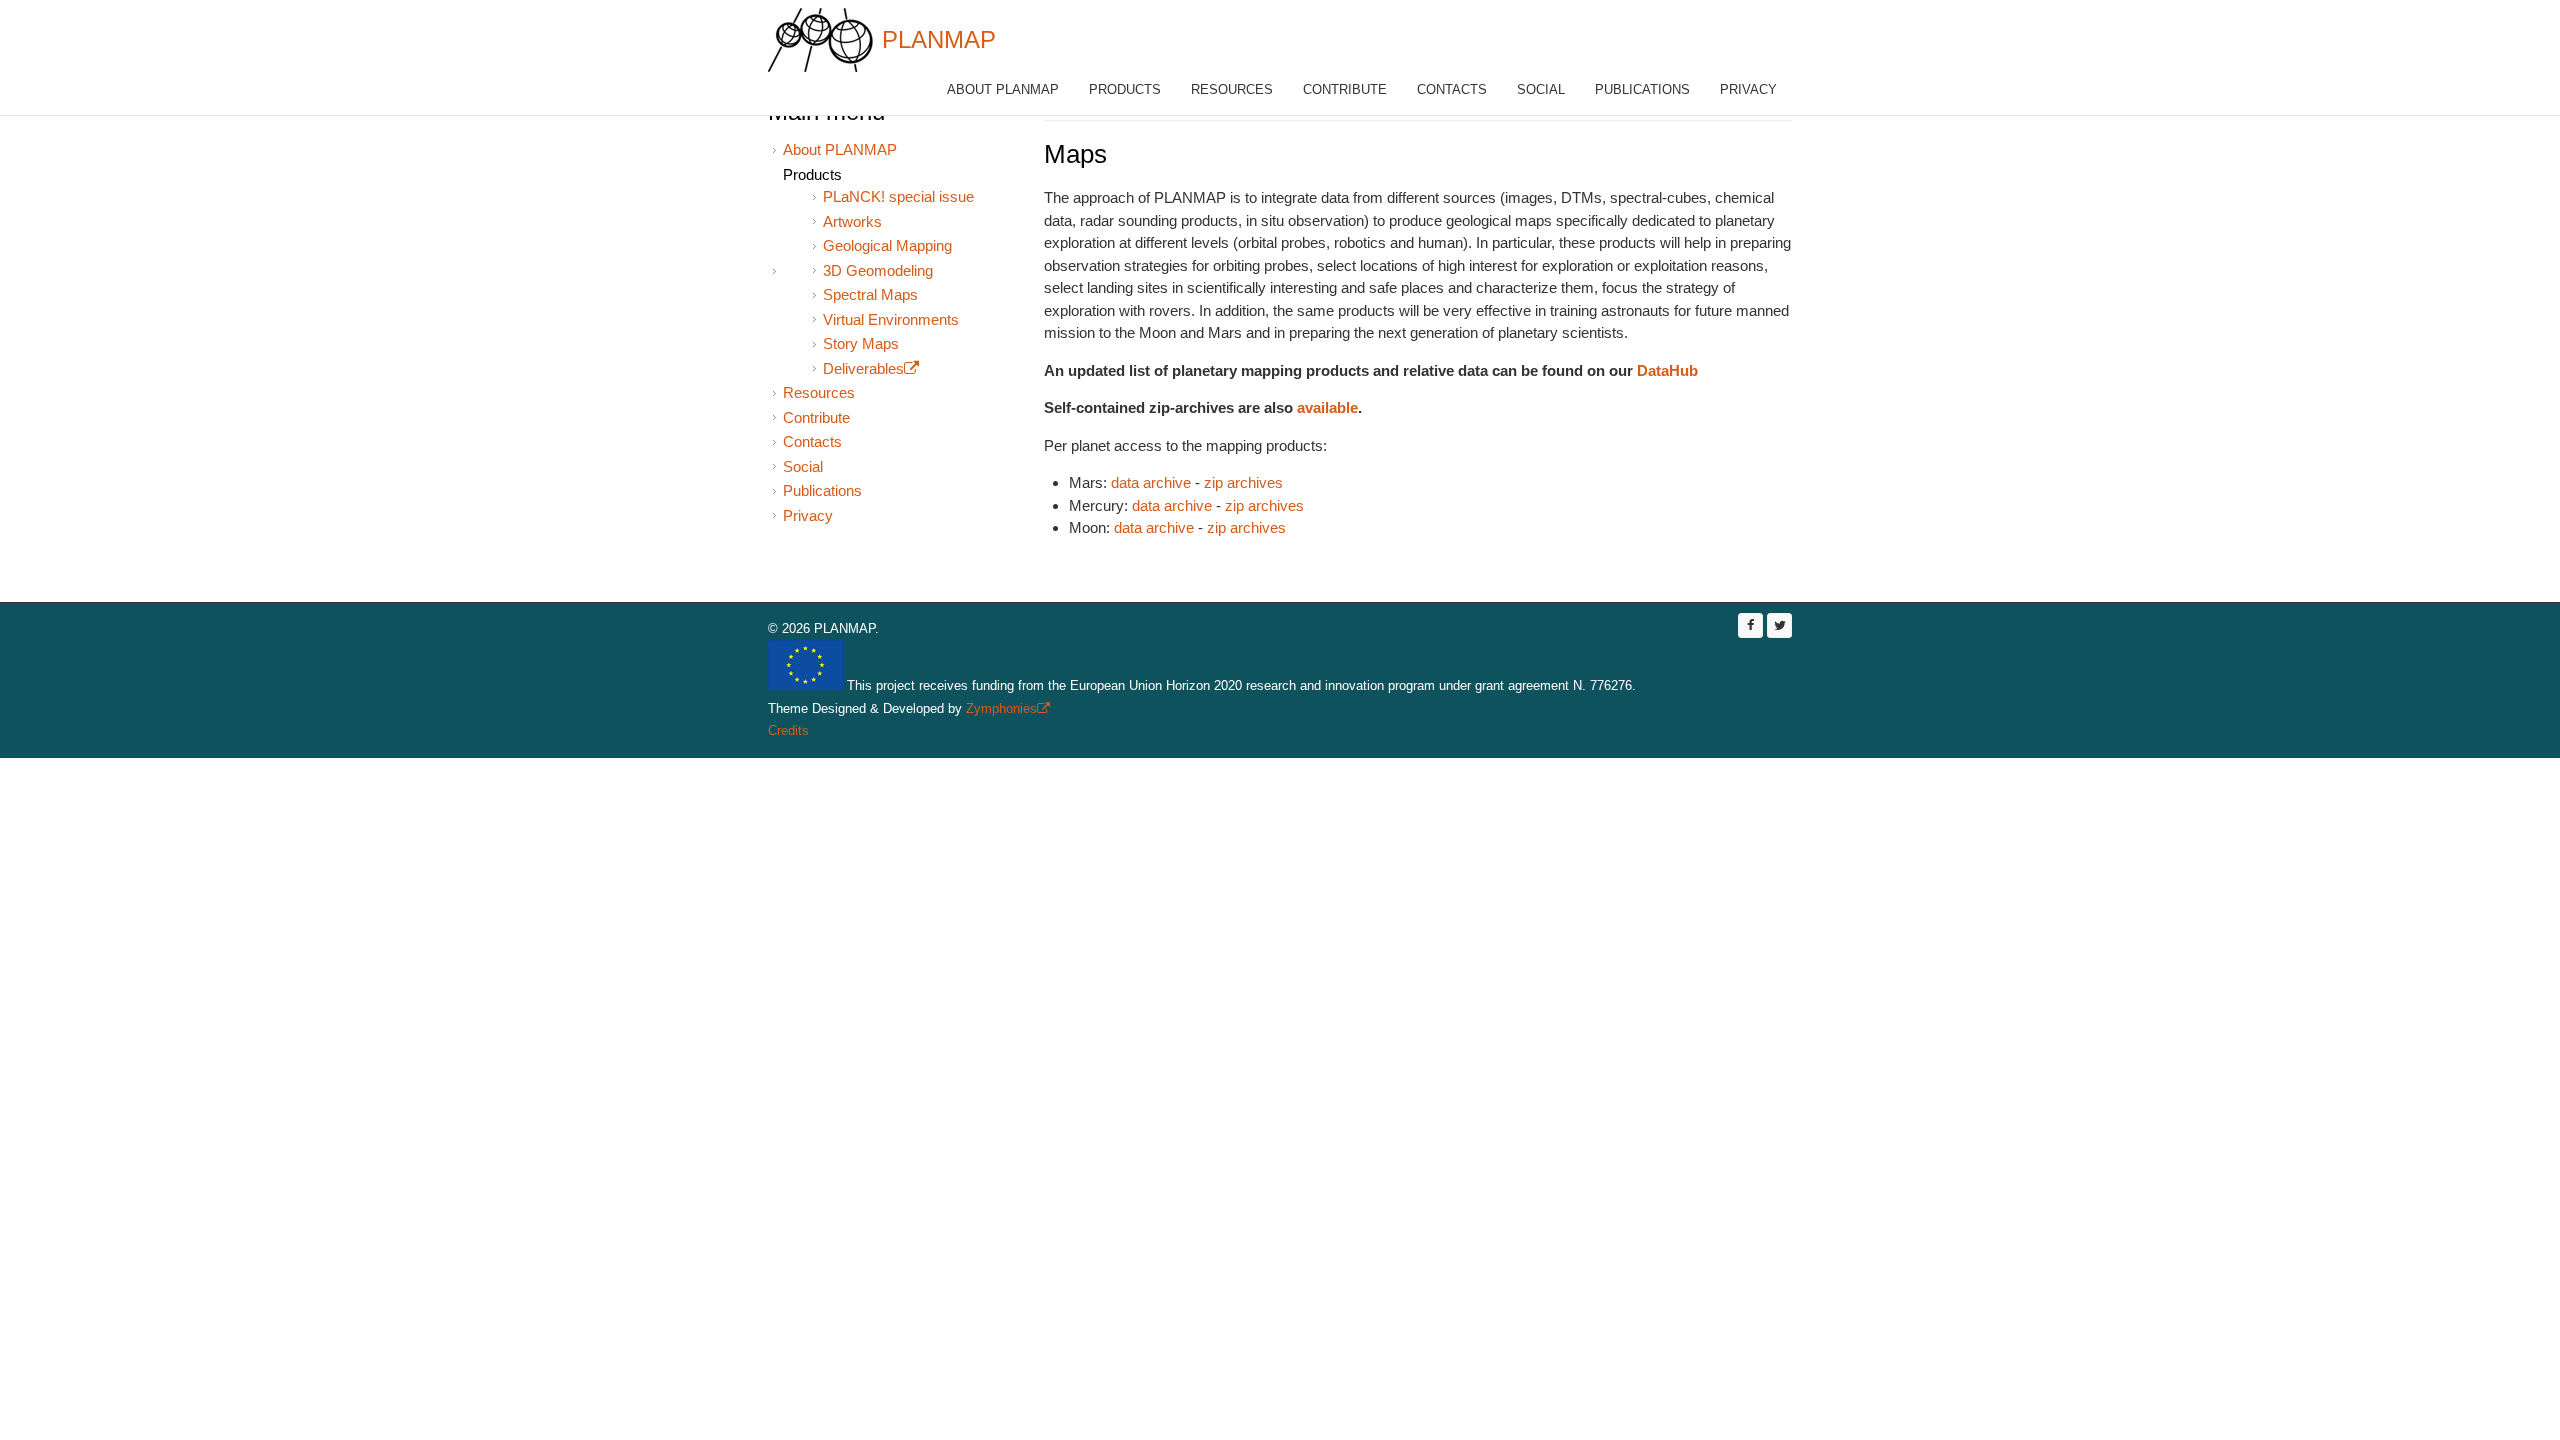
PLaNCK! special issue (898, 196)
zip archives (1243, 482)
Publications (1642, 89)
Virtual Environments (891, 319)
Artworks (852, 221)
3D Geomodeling (878, 270)
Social (1541, 89)
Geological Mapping (887, 245)
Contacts (1452, 89)
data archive (1151, 482)
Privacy (1748, 89)
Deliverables (871, 368)
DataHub (1667, 370)
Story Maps (861, 343)
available (1327, 407)
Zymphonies (1006, 708)
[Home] (820, 40)
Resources (1232, 89)
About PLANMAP (1003, 89)
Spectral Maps (870, 294)
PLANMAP (939, 39)
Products (1125, 89)
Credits (788, 730)
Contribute (1345, 89)
